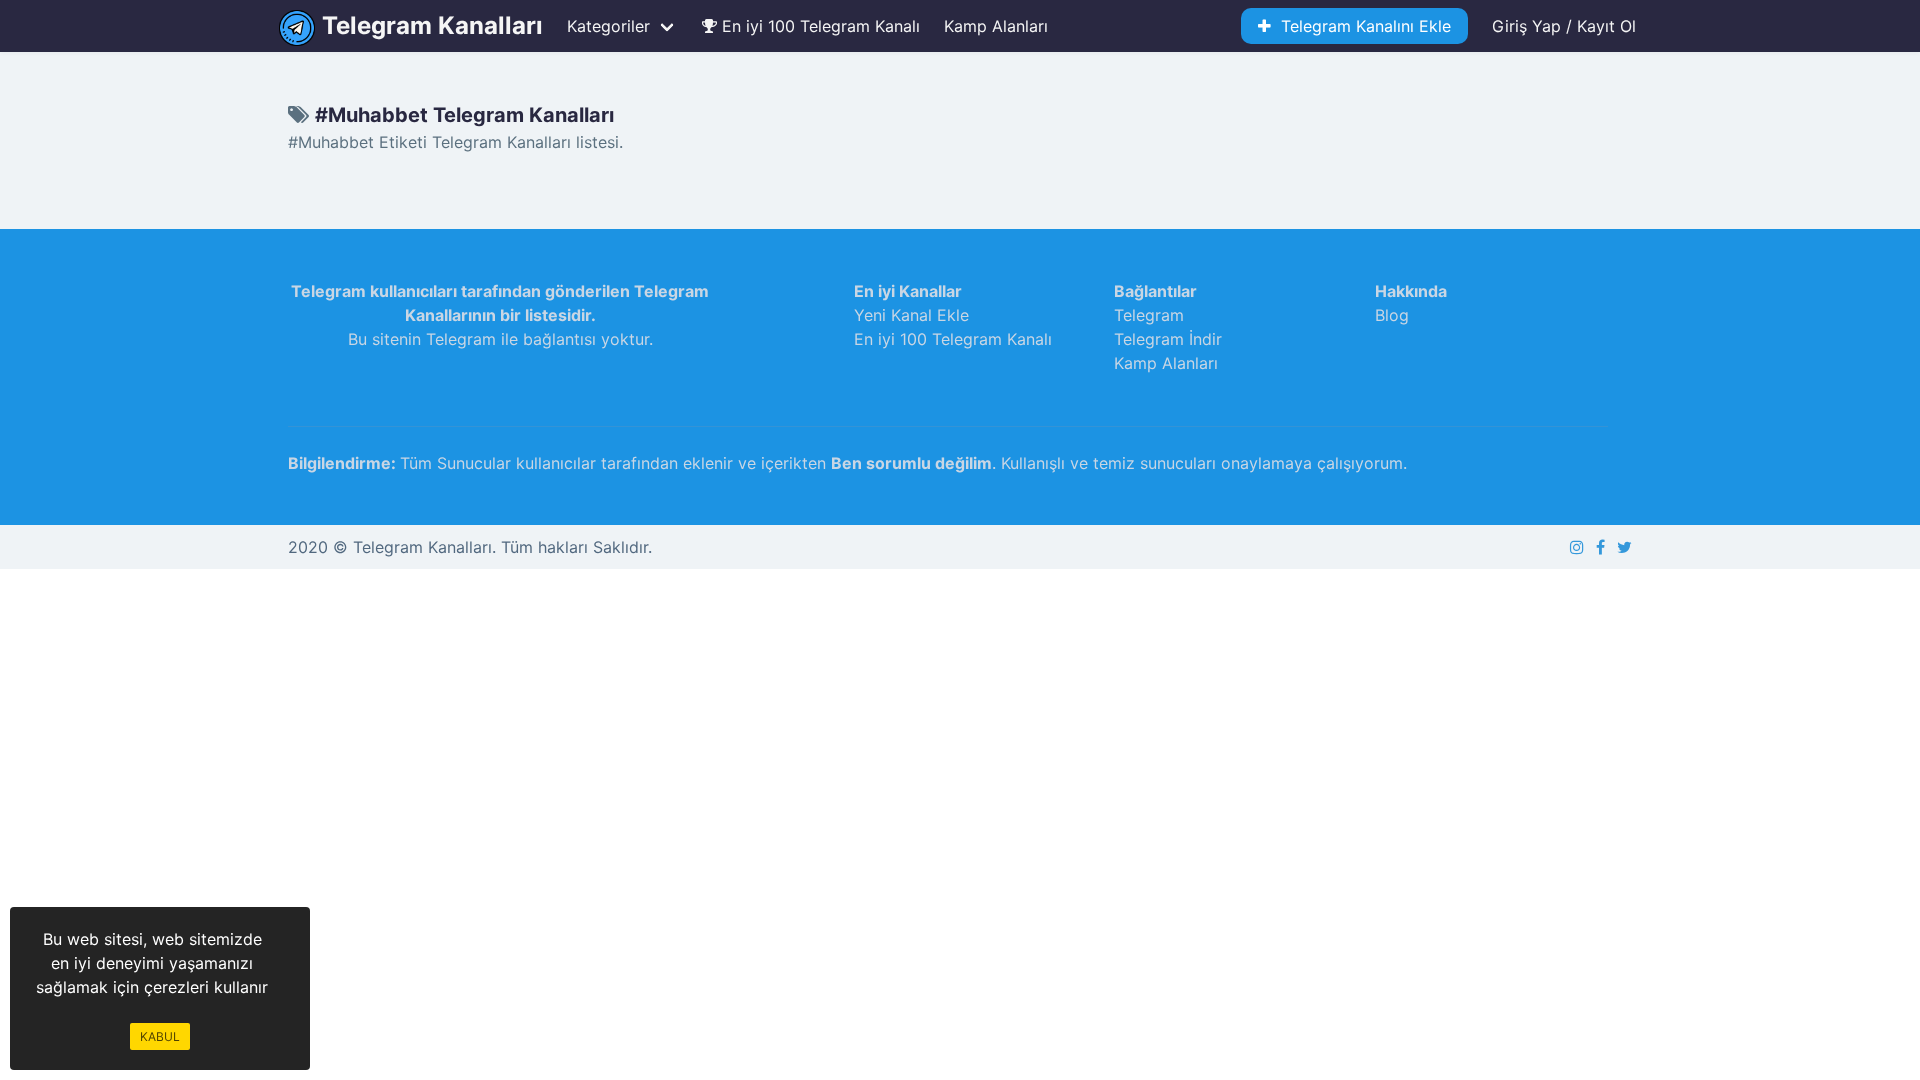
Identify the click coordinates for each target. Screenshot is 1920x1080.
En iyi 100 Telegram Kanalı (818, 26)
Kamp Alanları (996, 26)
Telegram (1149, 315)
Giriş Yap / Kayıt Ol (1564, 26)
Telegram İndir (1168, 339)
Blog (1392, 315)
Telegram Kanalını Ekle (1361, 26)
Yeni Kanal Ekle (911, 315)
